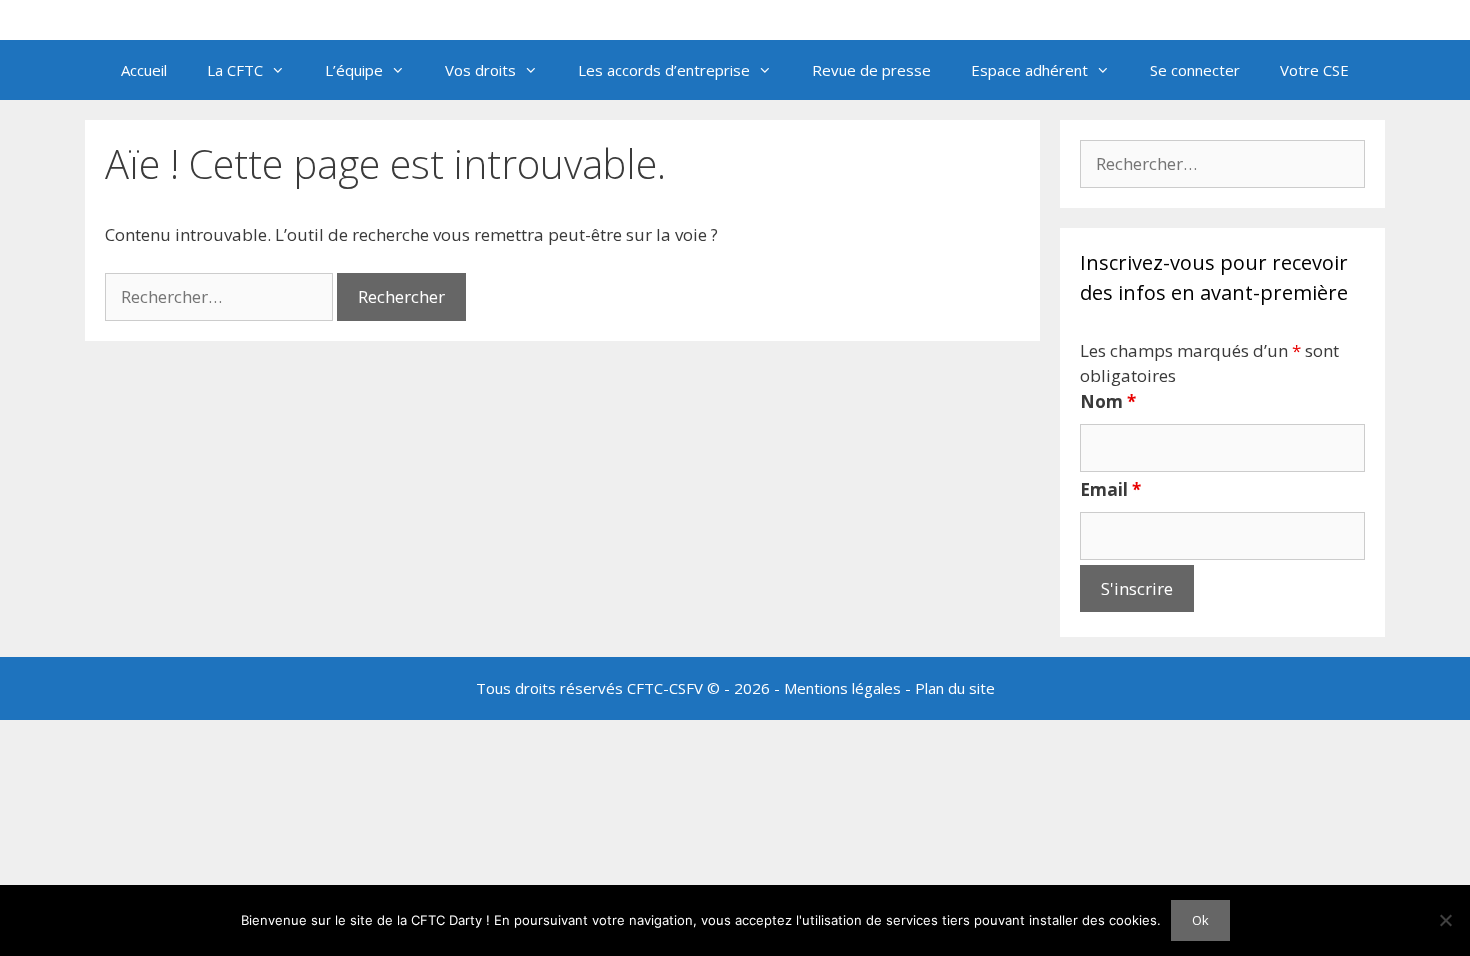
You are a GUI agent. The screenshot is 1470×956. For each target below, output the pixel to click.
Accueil (144, 70)
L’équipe (354, 70)
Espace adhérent (1029, 70)
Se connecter (1195, 70)
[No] (1445, 920)
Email (1110, 489)
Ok (1200, 920)
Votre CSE (1314, 70)
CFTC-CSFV (665, 688)
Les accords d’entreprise (664, 70)
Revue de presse (871, 70)
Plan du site (955, 688)
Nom (1108, 401)
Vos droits (480, 70)
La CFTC (235, 70)
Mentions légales (842, 688)
